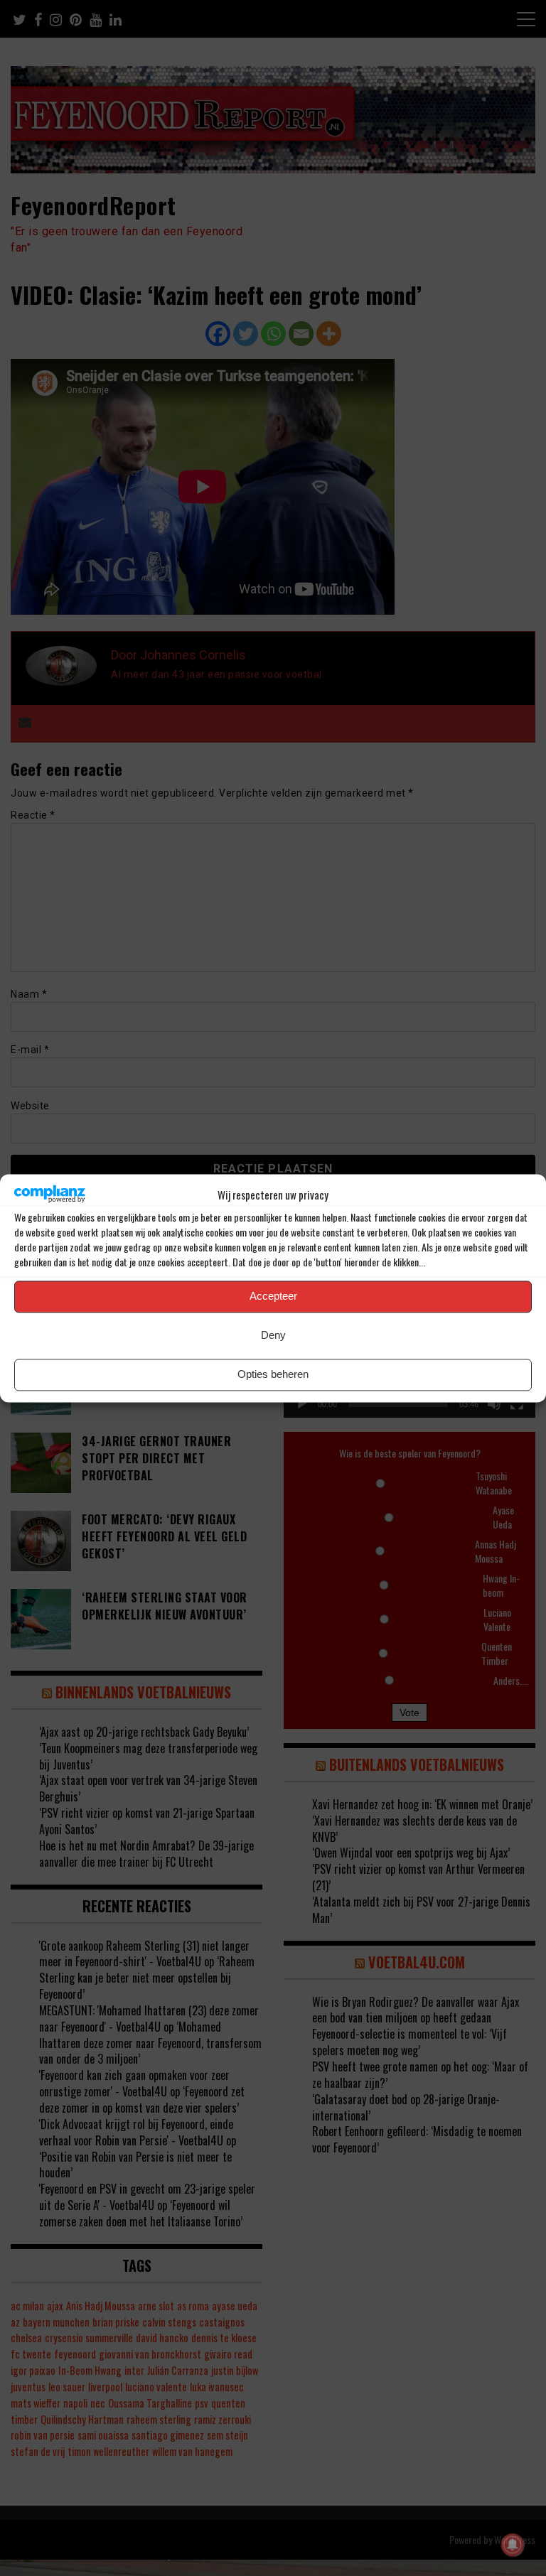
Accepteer (273, 1297)
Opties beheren (273, 1375)
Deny (273, 1336)
